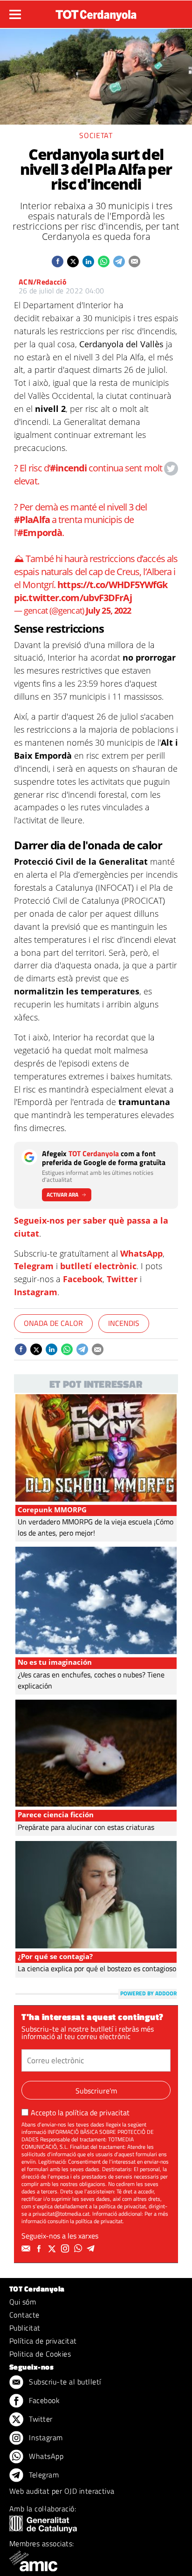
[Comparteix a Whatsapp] (104, 262)
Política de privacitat (43, 2341)
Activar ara (62, 1195)
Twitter (122, 1279)
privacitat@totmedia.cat (61, 2214)
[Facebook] (40, 2249)
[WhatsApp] (79, 2249)
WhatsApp (141, 1253)
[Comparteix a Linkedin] (88, 262)
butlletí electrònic (98, 1266)
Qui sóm (23, 2302)
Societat (96, 135)
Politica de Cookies (40, 2354)
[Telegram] (92, 2249)
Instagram (36, 1292)
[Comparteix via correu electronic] (134, 262)
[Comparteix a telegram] (119, 262)
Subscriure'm (96, 2091)
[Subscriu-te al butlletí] (27, 2249)
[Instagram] (66, 2249)
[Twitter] (53, 2249)
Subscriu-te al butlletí (64, 2382)
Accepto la (80, 2112)
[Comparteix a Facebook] (58, 262)
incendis (124, 1323)
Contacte (24, 2315)
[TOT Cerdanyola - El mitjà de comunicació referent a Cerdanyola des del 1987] (96, 13)
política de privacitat (97, 2112)
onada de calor (53, 1323)
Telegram (34, 1266)
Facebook (83, 1279)
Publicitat (25, 2328)
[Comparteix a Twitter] (73, 262)
